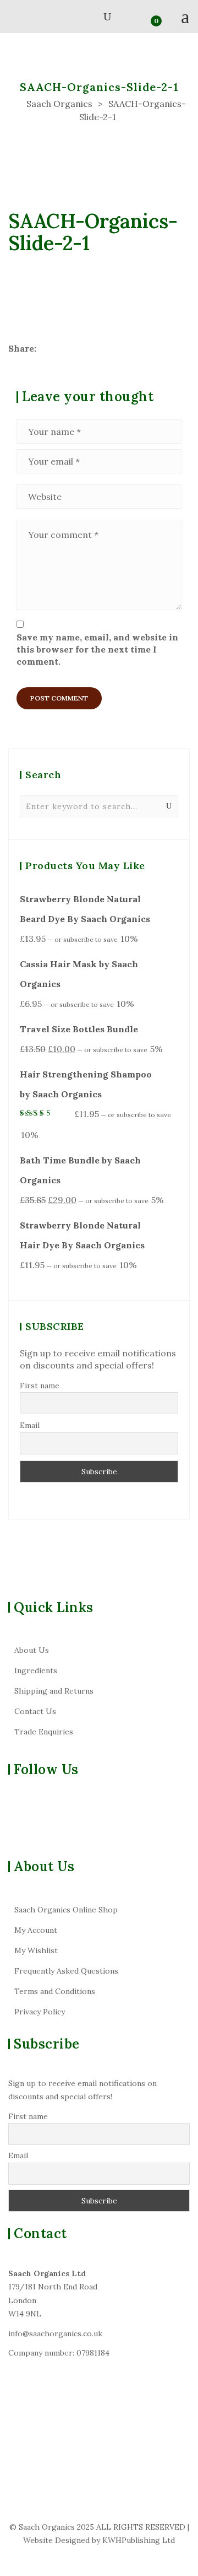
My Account (36, 1930)
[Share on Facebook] (45, 348)
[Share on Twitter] (61, 348)
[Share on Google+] (77, 348)
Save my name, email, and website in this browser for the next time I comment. (97, 650)
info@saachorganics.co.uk (55, 2334)
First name (40, 1386)
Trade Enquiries (44, 1732)
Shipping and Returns (54, 1691)
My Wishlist (36, 1950)
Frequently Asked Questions (66, 1971)
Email (30, 1425)
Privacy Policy (40, 2012)
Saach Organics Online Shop (66, 1910)
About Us (32, 1650)
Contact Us (35, 1711)
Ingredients (36, 1670)
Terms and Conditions (55, 1991)
